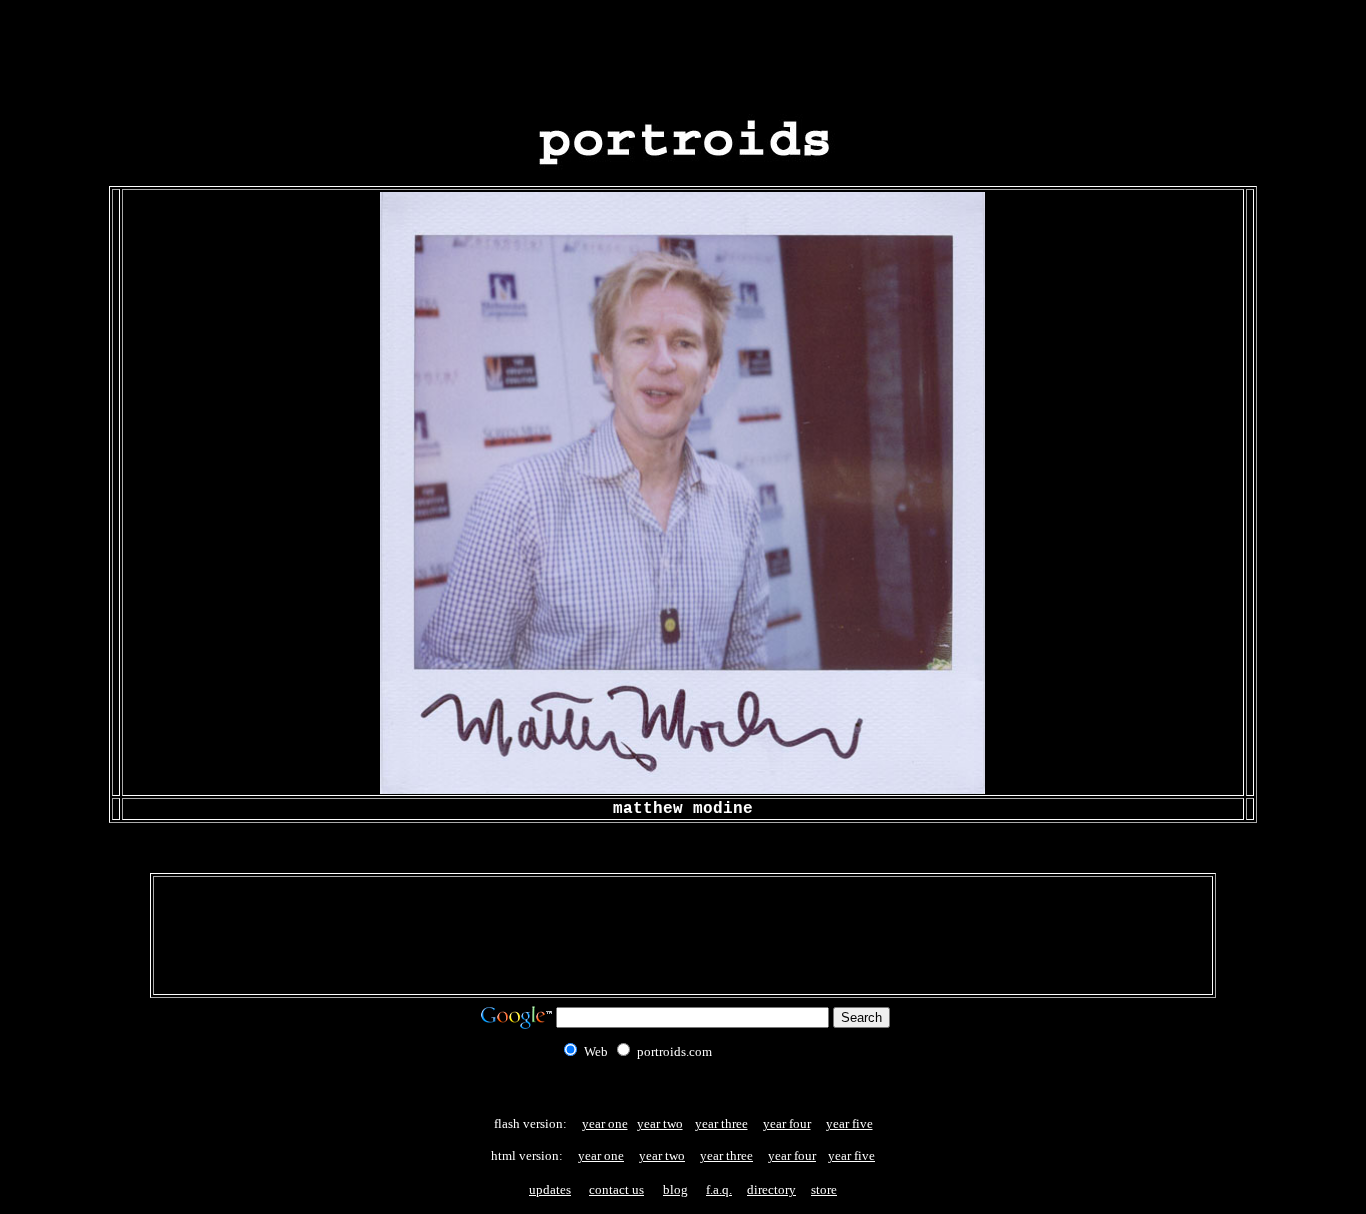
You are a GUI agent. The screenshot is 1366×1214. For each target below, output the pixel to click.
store (824, 1189)
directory (771, 1189)
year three (721, 1123)
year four (787, 1123)
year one (605, 1123)
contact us (616, 1189)
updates (550, 1189)
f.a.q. (719, 1189)
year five (849, 1123)
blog (675, 1189)
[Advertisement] (683, 53)
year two (660, 1123)
